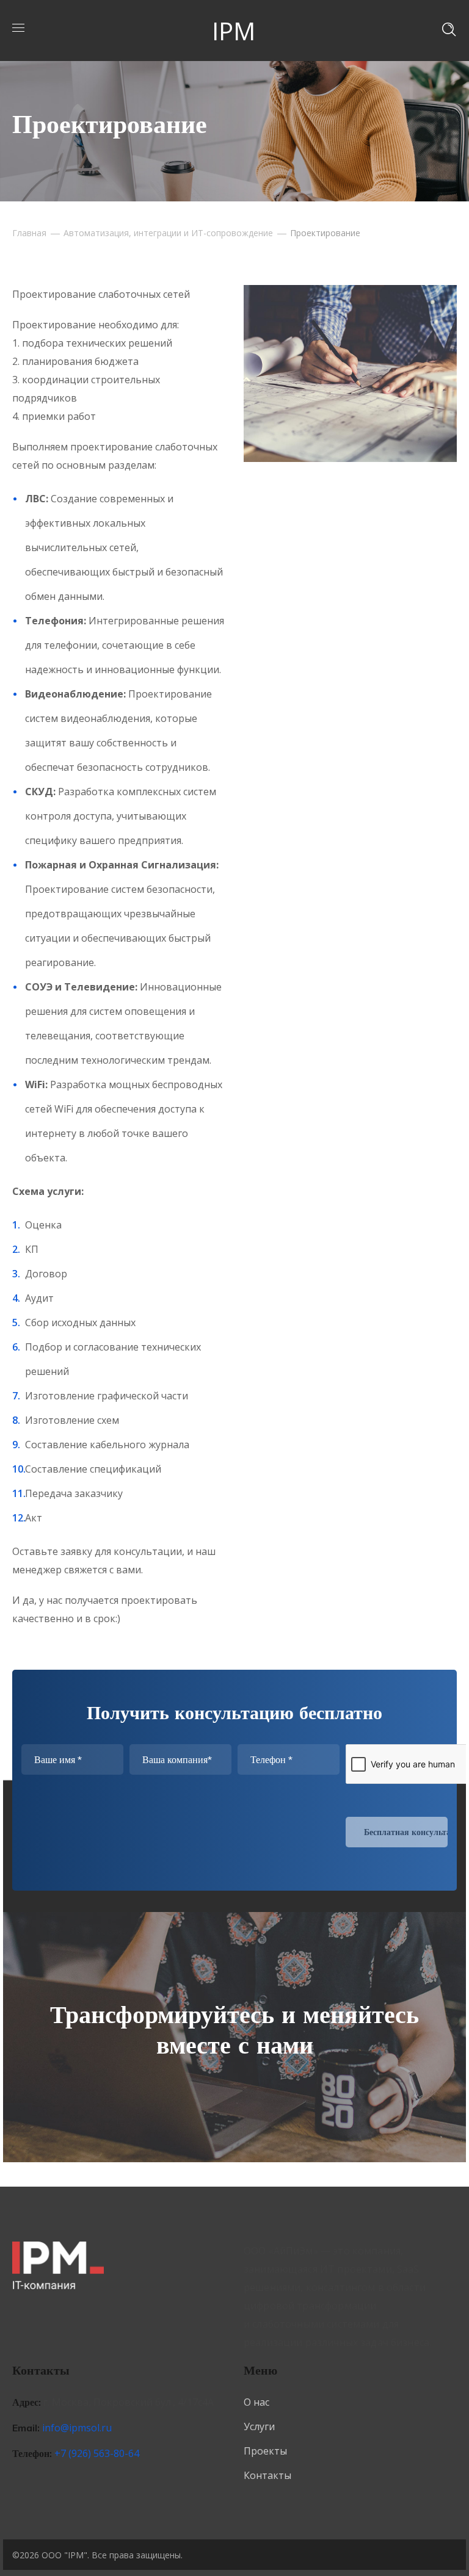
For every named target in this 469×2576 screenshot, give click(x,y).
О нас (256, 2402)
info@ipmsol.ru (77, 2428)
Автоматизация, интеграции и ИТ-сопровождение (168, 233)
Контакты (267, 2475)
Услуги (259, 2426)
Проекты (265, 2451)
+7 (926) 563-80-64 (97, 2453)
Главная (29, 233)
